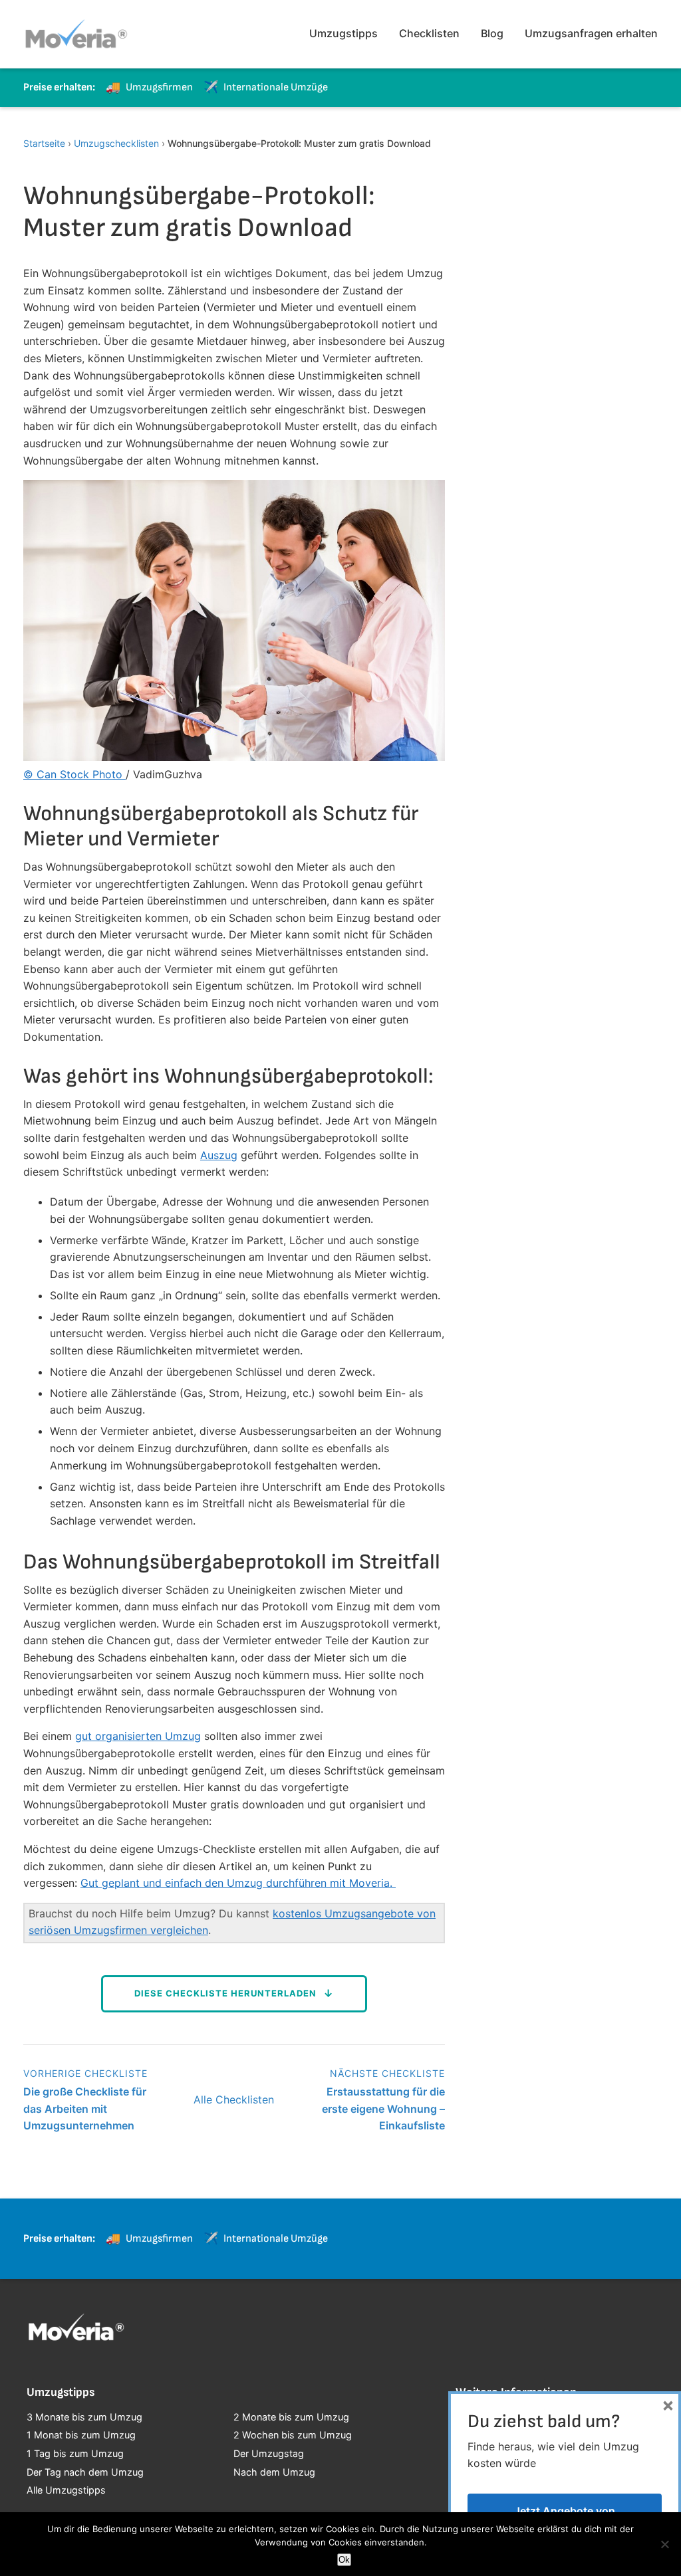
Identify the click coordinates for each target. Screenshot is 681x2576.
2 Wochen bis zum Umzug (293, 2435)
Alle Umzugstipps (66, 2490)
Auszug (219, 1155)
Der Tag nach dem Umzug (85, 2472)
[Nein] (664, 2544)
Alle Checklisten (234, 2099)
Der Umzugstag (269, 2453)
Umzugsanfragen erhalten (591, 33)
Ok (344, 2560)
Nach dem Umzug (274, 2472)
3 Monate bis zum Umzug (84, 2417)
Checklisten (429, 33)
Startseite (44, 143)
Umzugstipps (343, 33)
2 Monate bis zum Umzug (291, 2417)
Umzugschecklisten (116, 143)
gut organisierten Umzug (138, 1736)
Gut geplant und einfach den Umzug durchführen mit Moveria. (238, 1883)
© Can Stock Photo (74, 774)
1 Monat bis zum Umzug (81, 2435)
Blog (492, 33)
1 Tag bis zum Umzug (75, 2453)
